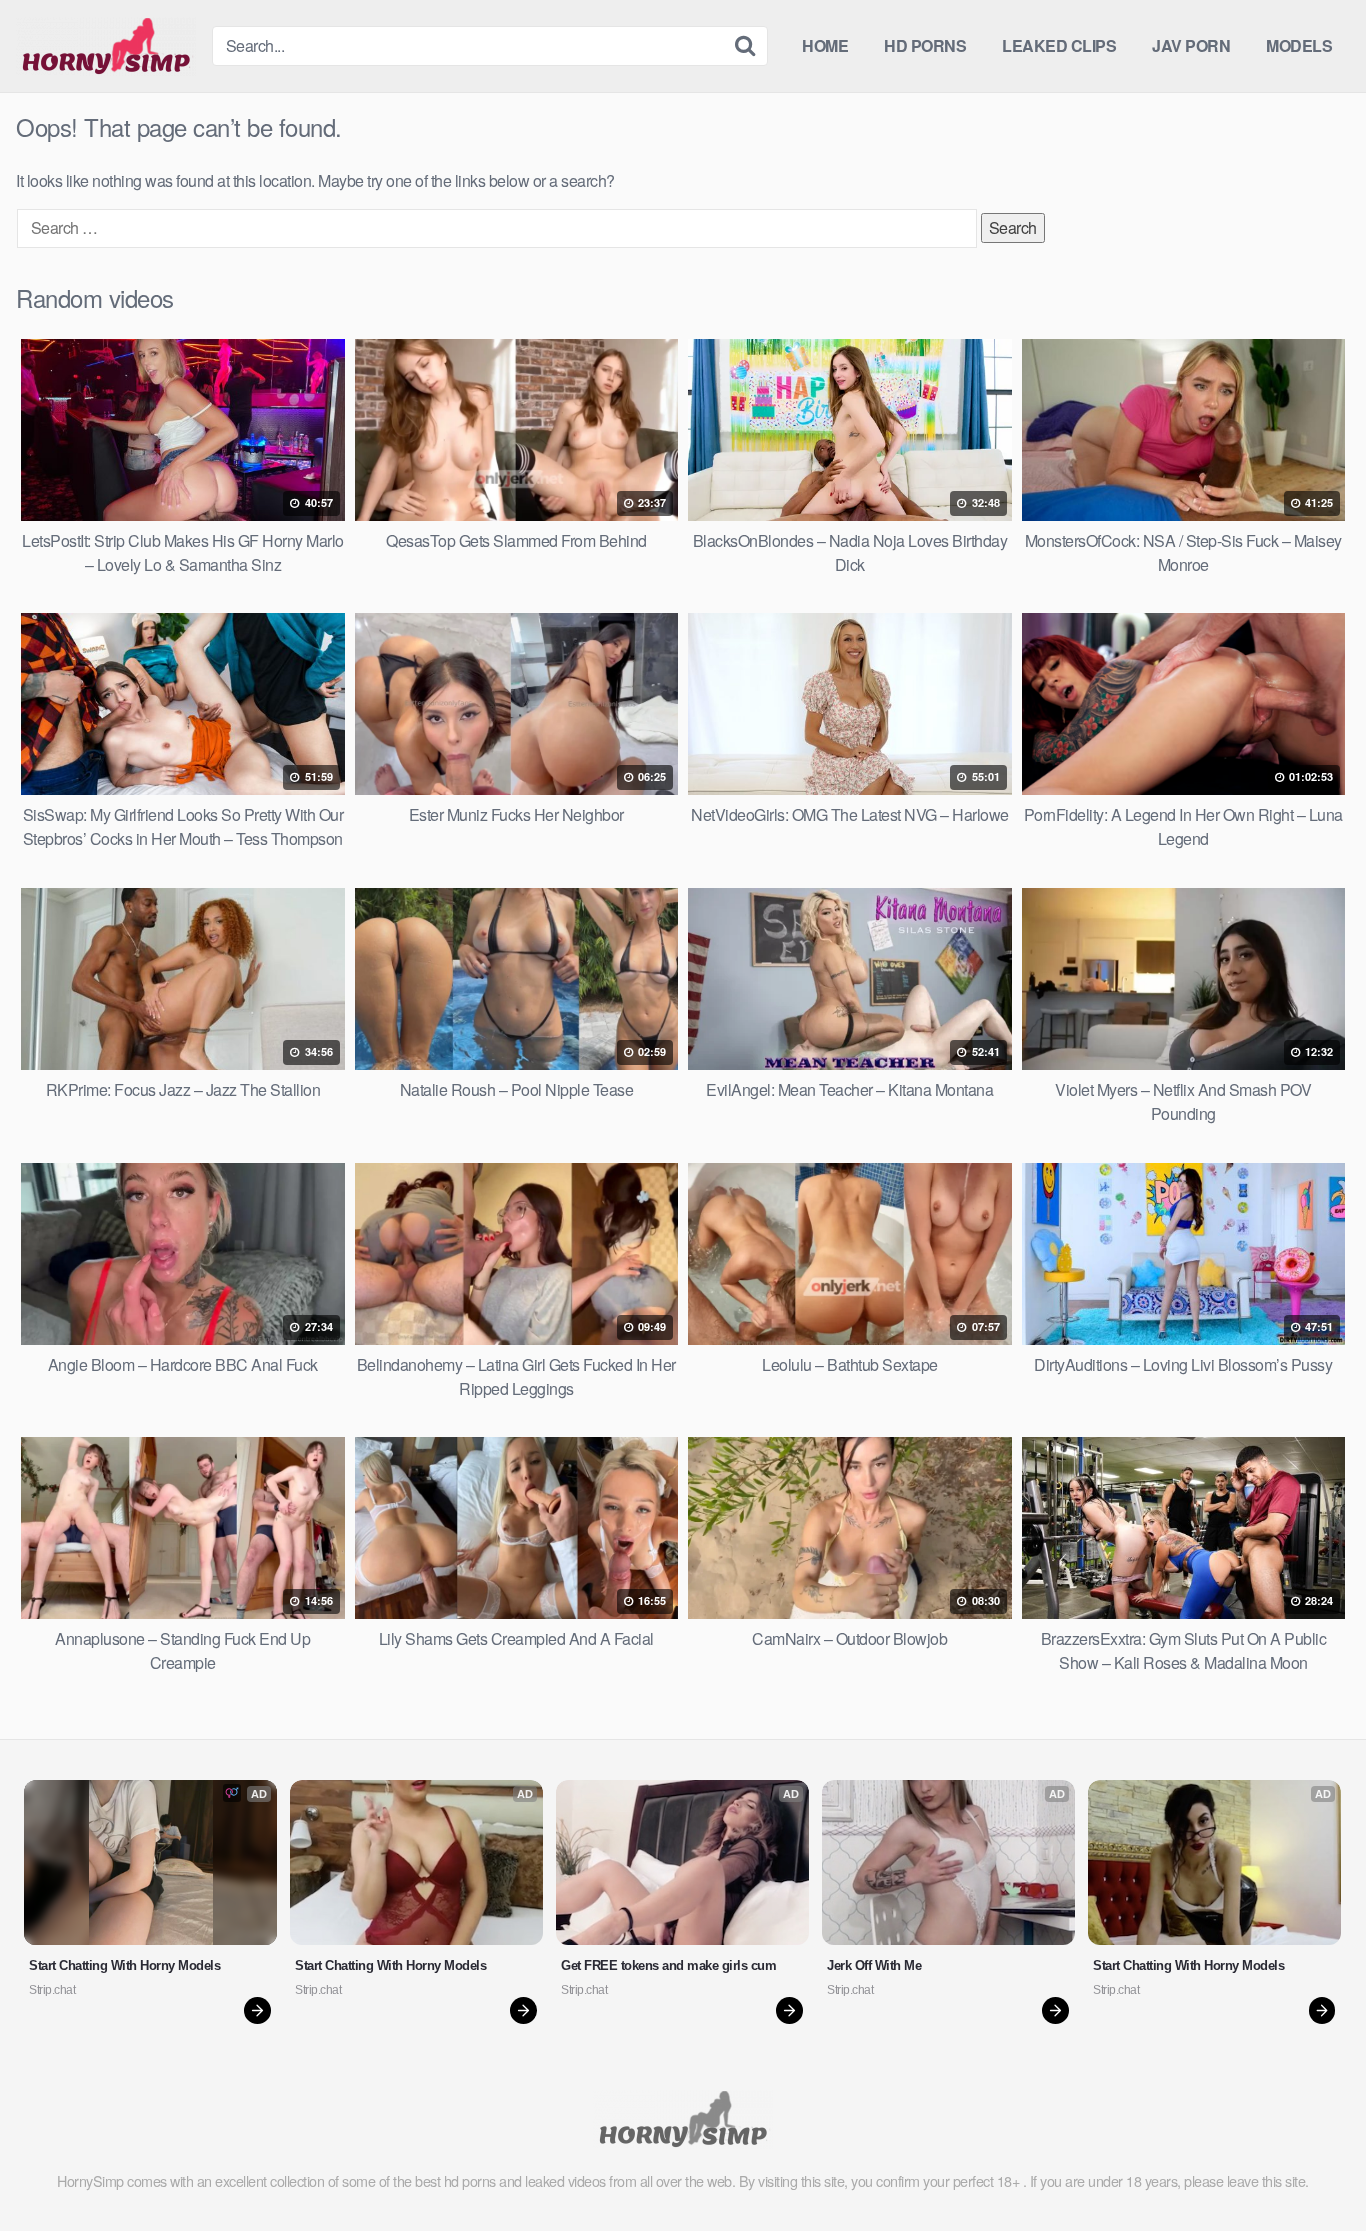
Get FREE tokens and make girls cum (668, 1965)
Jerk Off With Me (874, 1965)
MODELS (1299, 45)
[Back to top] (1311, 2167)
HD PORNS (925, 45)
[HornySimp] (106, 46)
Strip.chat (52, 1990)
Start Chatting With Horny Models (124, 1965)
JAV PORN (1191, 45)
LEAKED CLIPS (1059, 45)
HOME (825, 45)
